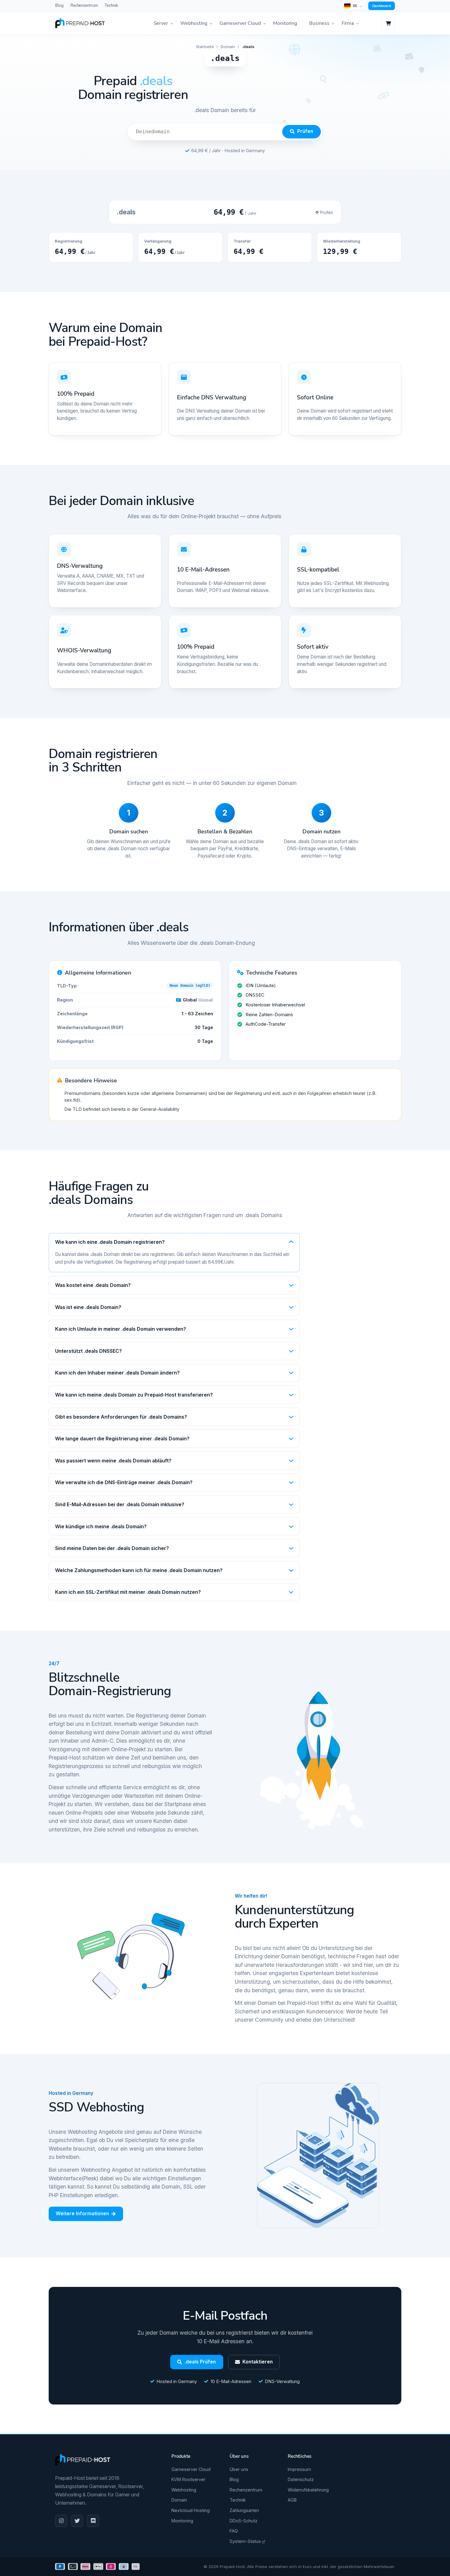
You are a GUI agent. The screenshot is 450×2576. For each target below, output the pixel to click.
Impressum (299, 2469)
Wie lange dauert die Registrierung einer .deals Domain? (122, 1439)
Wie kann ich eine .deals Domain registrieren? (110, 1242)
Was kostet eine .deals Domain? (93, 1285)
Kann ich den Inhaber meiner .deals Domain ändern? (117, 1373)
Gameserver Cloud (240, 23)
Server (161, 23)
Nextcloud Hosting (191, 2510)
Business (319, 23)
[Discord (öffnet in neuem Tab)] (93, 2521)
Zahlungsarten (244, 2510)
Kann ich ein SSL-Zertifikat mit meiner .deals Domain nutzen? (128, 1592)
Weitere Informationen (82, 2214)
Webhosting (194, 23)
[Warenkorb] (388, 23)
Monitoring (285, 23)
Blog (59, 6)
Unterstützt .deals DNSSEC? (88, 1351)
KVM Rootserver (188, 2479)
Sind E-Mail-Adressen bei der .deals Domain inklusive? (120, 1504)
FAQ (234, 2531)
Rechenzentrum (84, 6)
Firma (348, 23)
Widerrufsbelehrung (308, 2490)
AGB (292, 2500)
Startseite (205, 47)
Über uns (239, 2469)
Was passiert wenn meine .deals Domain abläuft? (113, 1461)
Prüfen (305, 131)
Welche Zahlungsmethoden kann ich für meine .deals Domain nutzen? (139, 1570)
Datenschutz (301, 2479)
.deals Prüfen (200, 2362)
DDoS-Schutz (244, 2521)
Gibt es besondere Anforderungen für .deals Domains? (121, 1417)
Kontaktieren (258, 2362)
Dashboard (382, 6)
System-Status (246, 2541)
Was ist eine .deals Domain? (88, 1307)
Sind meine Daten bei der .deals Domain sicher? (112, 1548)
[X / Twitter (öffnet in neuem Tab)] (77, 2521)
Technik (111, 6)
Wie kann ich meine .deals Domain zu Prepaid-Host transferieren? (134, 1395)
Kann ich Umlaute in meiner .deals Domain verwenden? (121, 1329)
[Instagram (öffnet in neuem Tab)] (61, 2521)
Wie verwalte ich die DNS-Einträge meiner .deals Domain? (124, 1482)
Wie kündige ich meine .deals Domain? (101, 1526)
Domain (228, 47)
